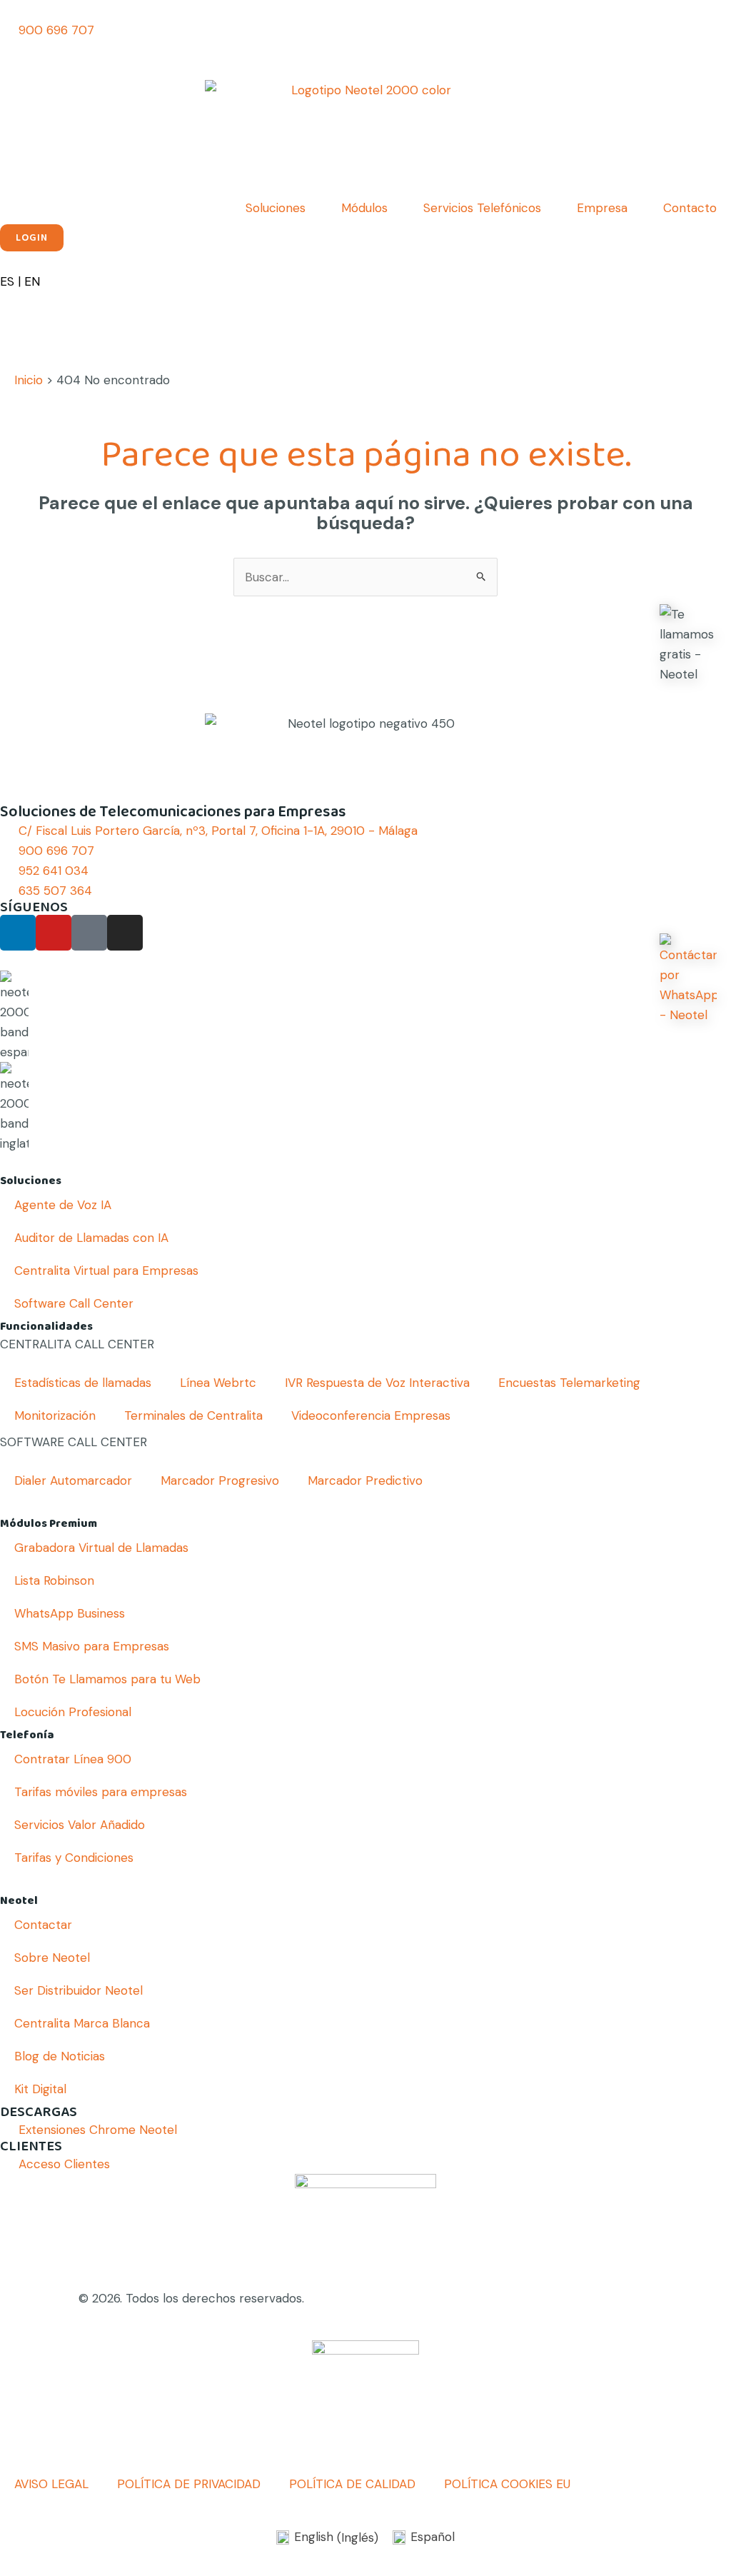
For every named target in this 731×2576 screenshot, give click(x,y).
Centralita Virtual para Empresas (106, 1271)
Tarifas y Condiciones (74, 1858)
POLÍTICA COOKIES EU (507, 2484)
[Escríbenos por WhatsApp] (688, 979)
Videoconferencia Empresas (371, 1415)
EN (32, 281)
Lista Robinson (54, 1580)
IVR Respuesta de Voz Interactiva (377, 1383)
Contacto (690, 208)
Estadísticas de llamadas (83, 1383)
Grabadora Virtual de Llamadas (101, 1548)
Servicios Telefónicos (482, 208)
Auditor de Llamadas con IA (91, 1238)
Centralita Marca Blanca (82, 2023)
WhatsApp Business (70, 1613)
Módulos (364, 208)
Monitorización (55, 1415)
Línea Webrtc (218, 1383)
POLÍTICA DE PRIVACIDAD (189, 2484)
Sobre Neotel (52, 1958)
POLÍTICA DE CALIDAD (352, 2484)
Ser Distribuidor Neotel (79, 1990)
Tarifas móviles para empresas (101, 1792)
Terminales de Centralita (193, 1415)
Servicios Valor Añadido (80, 1825)
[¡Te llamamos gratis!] (688, 644)
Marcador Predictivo (365, 1480)
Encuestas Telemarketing (569, 1383)
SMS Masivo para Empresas (92, 1646)
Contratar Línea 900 (73, 1759)
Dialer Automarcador (73, 1480)
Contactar (43, 1925)
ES (7, 281)
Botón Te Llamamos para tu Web (107, 1679)
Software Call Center (74, 1303)
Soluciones (276, 208)
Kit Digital (40, 2089)
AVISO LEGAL (51, 2484)
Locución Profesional (73, 1712)
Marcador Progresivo (220, 1480)
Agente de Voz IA (63, 1205)
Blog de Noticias (60, 2056)
